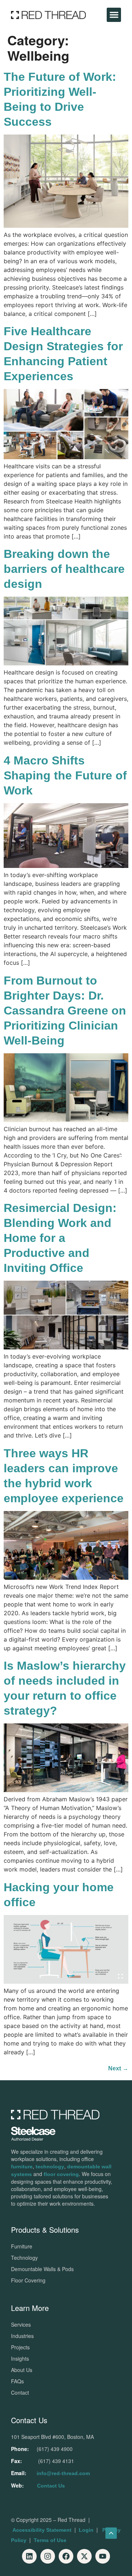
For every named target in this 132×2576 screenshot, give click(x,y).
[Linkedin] (29, 2556)
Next (118, 2068)
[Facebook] (66, 2556)
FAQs (17, 2381)
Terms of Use (50, 2540)
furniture (22, 2167)
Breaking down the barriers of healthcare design (64, 569)
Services (21, 2324)
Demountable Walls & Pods (42, 2269)
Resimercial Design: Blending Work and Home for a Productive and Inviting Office (60, 1238)
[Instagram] (48, 2556)
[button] (114, 15)
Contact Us (51, 2486)
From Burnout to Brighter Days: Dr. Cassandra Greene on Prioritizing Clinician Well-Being (65, 1011)
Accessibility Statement (42, 2530)
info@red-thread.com (63, 2473)
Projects (20, 2347)
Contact (20, 2392)
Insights (20, 2358)
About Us (22, 2370)
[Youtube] (103, 2556)
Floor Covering (28, 2280)
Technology (24, 2258)
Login (86, 2530)
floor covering (61, 2174)
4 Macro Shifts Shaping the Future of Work (65, 775)
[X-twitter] (84, 2556)
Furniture (22, 2246)
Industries (22, 2336)
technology (50, 2167)
